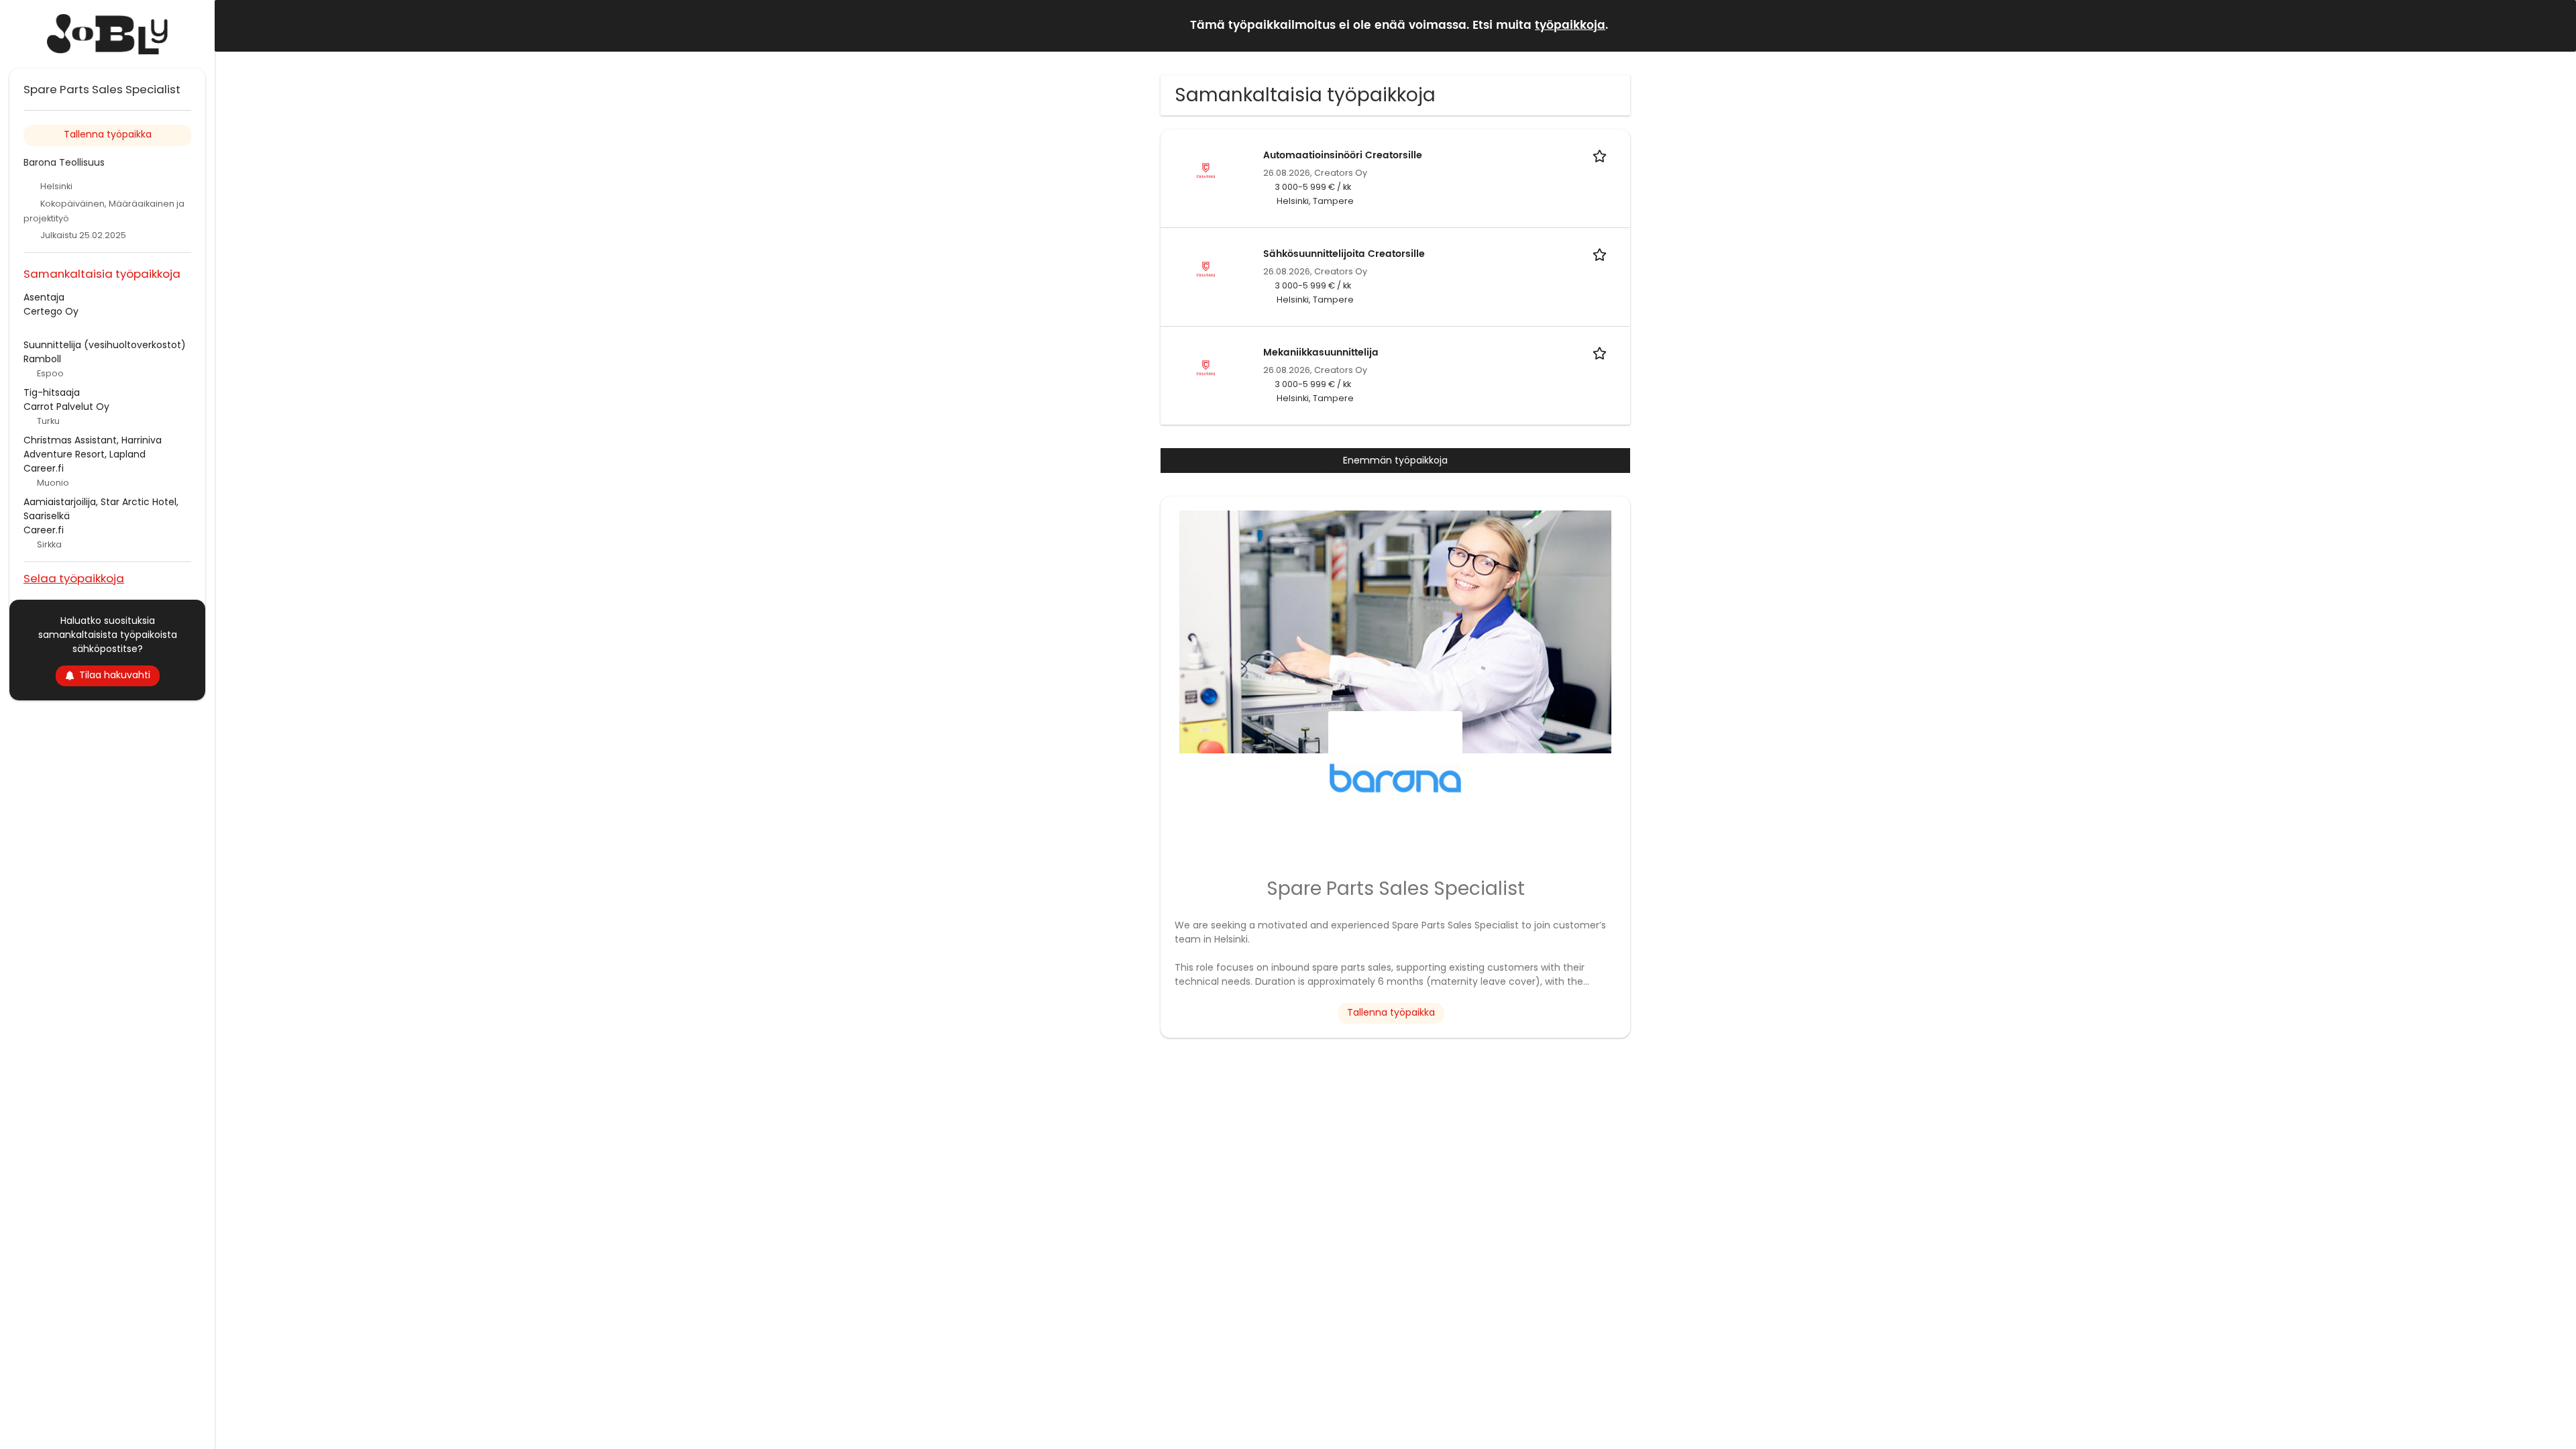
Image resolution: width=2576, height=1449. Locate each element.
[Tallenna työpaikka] (1602, 155)
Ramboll (42, 359)
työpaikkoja (1570, 25)
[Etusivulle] (107, 34)
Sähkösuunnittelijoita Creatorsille (1344, 254)
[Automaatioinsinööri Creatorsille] (1206, 170)
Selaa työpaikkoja (74, 578)
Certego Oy (51, 311)
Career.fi (44, 468)
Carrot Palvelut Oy (66, 407)
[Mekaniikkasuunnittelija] (1206, 368)
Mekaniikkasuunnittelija (1321, 353)
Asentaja (44, 297)
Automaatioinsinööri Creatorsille (1343, 155)
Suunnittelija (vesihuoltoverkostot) (105, 345)
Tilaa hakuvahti (115, 675)
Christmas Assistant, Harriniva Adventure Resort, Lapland (93, 447)
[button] (2555, 25)
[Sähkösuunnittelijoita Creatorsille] (1206, 269)
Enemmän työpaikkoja (1395, 460)
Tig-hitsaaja (52, 392)
